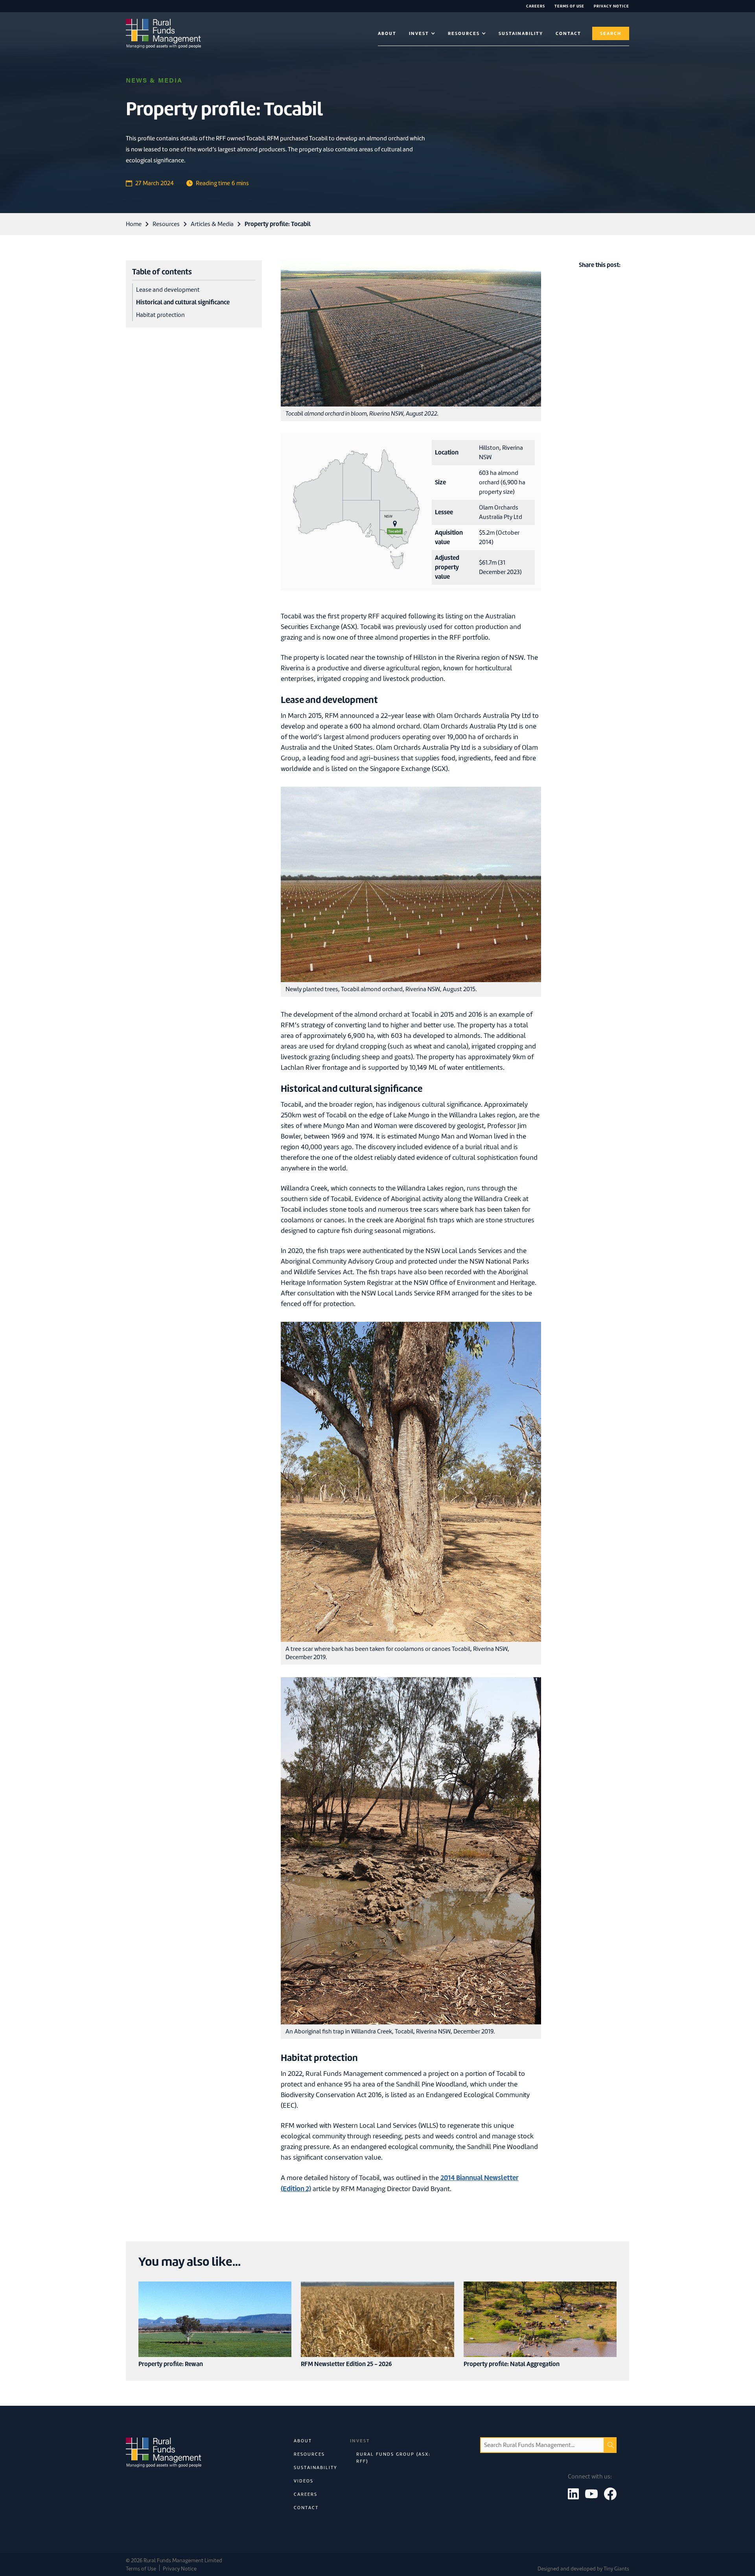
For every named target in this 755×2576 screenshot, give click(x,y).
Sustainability (521, 33)
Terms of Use (569, 6)
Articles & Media (212, 224)
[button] (422, 33)
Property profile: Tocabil (278, 224)
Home (134, 224)
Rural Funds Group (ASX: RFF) (393, 2458)
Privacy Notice (180, 2569)
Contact (306, 2508)
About (387, 33)
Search (611, 33)
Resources (166, 224)
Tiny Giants (616, 2569)
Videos (304, 2481)
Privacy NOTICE (611, 6)
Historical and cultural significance (183, 302)
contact (568, 33)
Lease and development (168, 290)
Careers (536, 6)
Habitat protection (160, 315)
